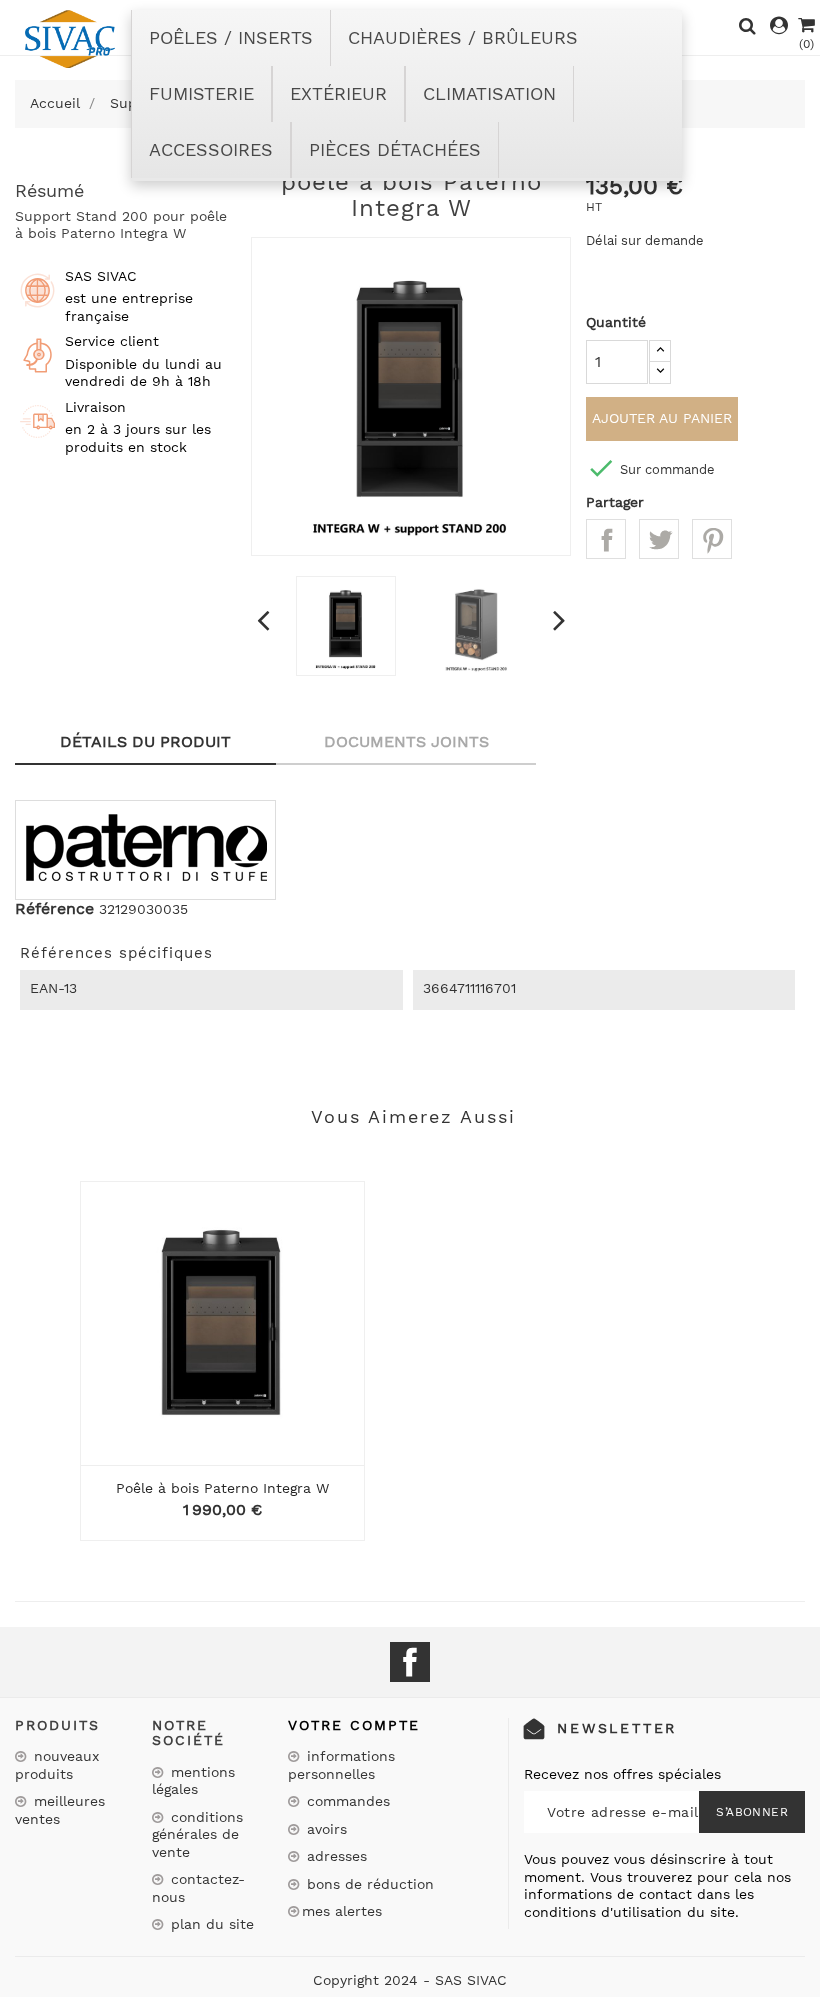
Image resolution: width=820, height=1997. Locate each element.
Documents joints (406, 741)
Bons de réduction (368, 1884)
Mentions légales (193, 1781)
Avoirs (324, 1829)
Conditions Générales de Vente (197, 1834)
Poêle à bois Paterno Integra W (222, 1488)
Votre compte (354, 1725)
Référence (54, 909)
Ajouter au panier (662, 418)
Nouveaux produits (57, 1765)
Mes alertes (342, 1911)
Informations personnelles (341, 1765)
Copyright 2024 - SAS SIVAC (410, 1980)
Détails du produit (145, 741)
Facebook (410, 1662)
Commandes (346, 1801)
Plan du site (210, 1924)
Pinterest (712, 539)
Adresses (334, 1856)
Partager (606, 539)
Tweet (659, 539)
